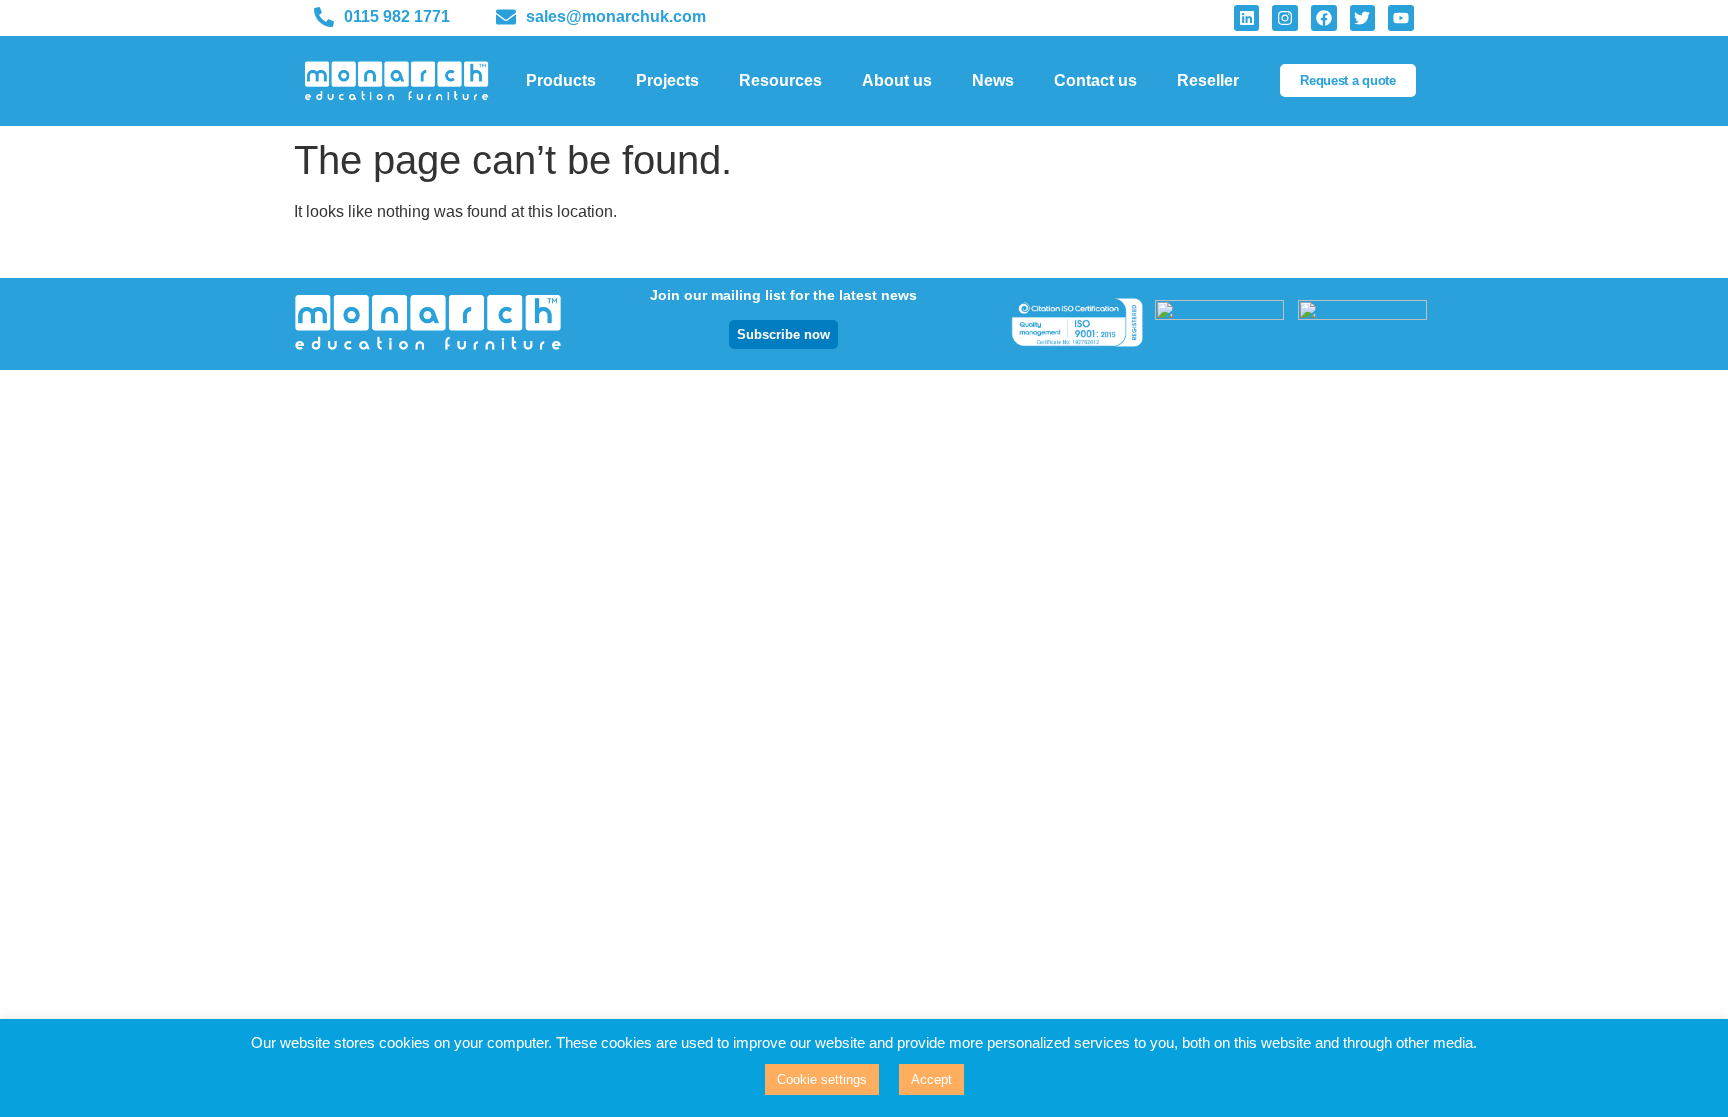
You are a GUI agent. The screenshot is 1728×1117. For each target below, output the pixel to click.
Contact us (1095, 80)
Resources (780, 80)
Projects (667, 80)
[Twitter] (1363, 18)
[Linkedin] (1247, 18)
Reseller (1208, 80)
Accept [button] (931, 1079)
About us (897, 80)
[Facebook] (1324, 18)
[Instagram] (1285, 18)
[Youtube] (1401, 18)
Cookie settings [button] (822, 1079)
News (993, 80)
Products (561, 80)
